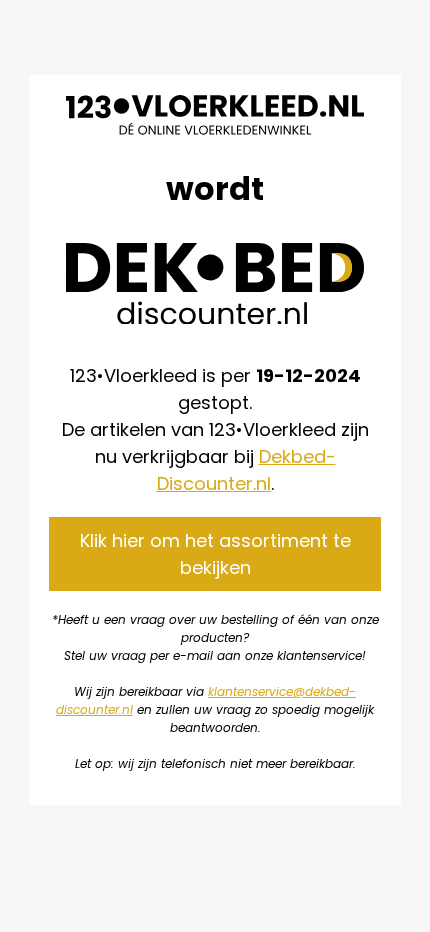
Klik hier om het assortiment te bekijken (215, 554)
